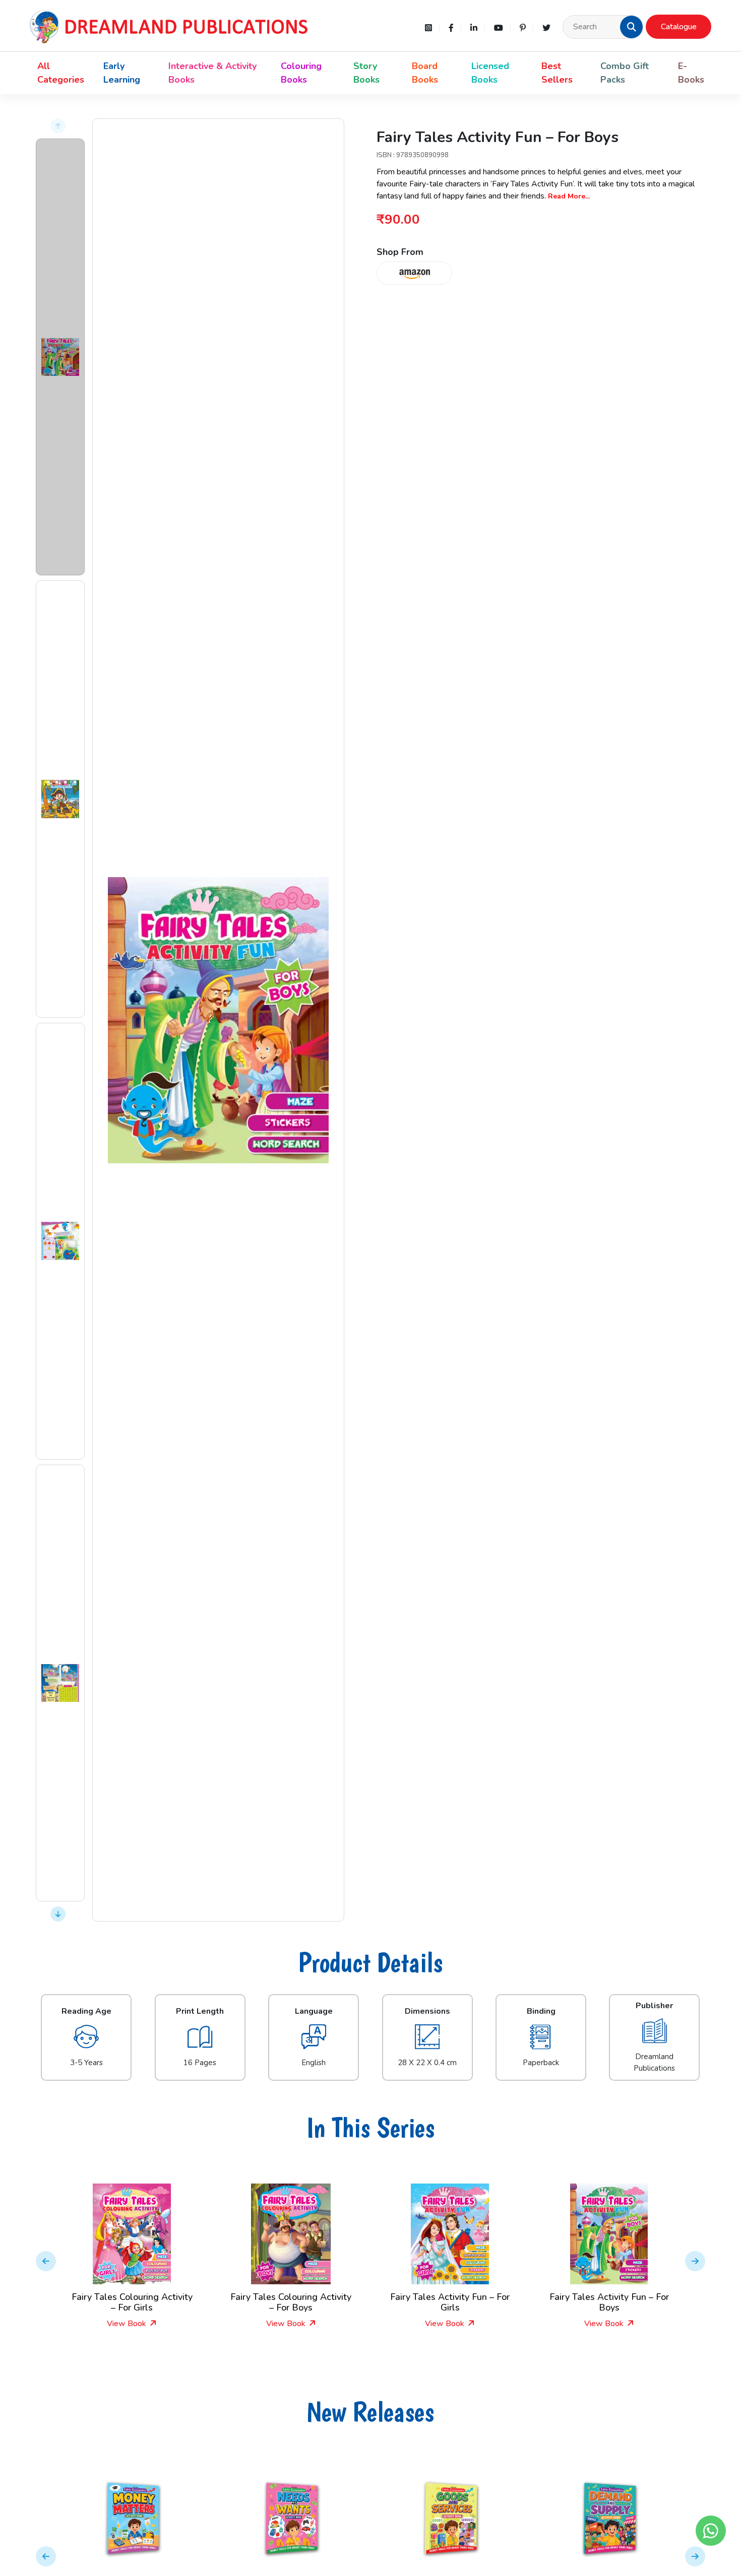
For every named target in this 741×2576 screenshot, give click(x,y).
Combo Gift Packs (625, 73)
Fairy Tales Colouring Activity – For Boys (291, 2302)
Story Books (366, 73)
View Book (128, 2324)
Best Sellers (557, 73)
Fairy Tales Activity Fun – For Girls (450, 2302)
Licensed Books (490, 73)
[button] (632, 27)
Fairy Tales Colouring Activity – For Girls (132, 2302)
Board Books (425, 73)
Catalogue (679, 27)
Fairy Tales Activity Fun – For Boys (609, 2302)
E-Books (691, 73)
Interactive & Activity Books (212, 73)
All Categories (61, 73)
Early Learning (122, 73)
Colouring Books (301, 73)
